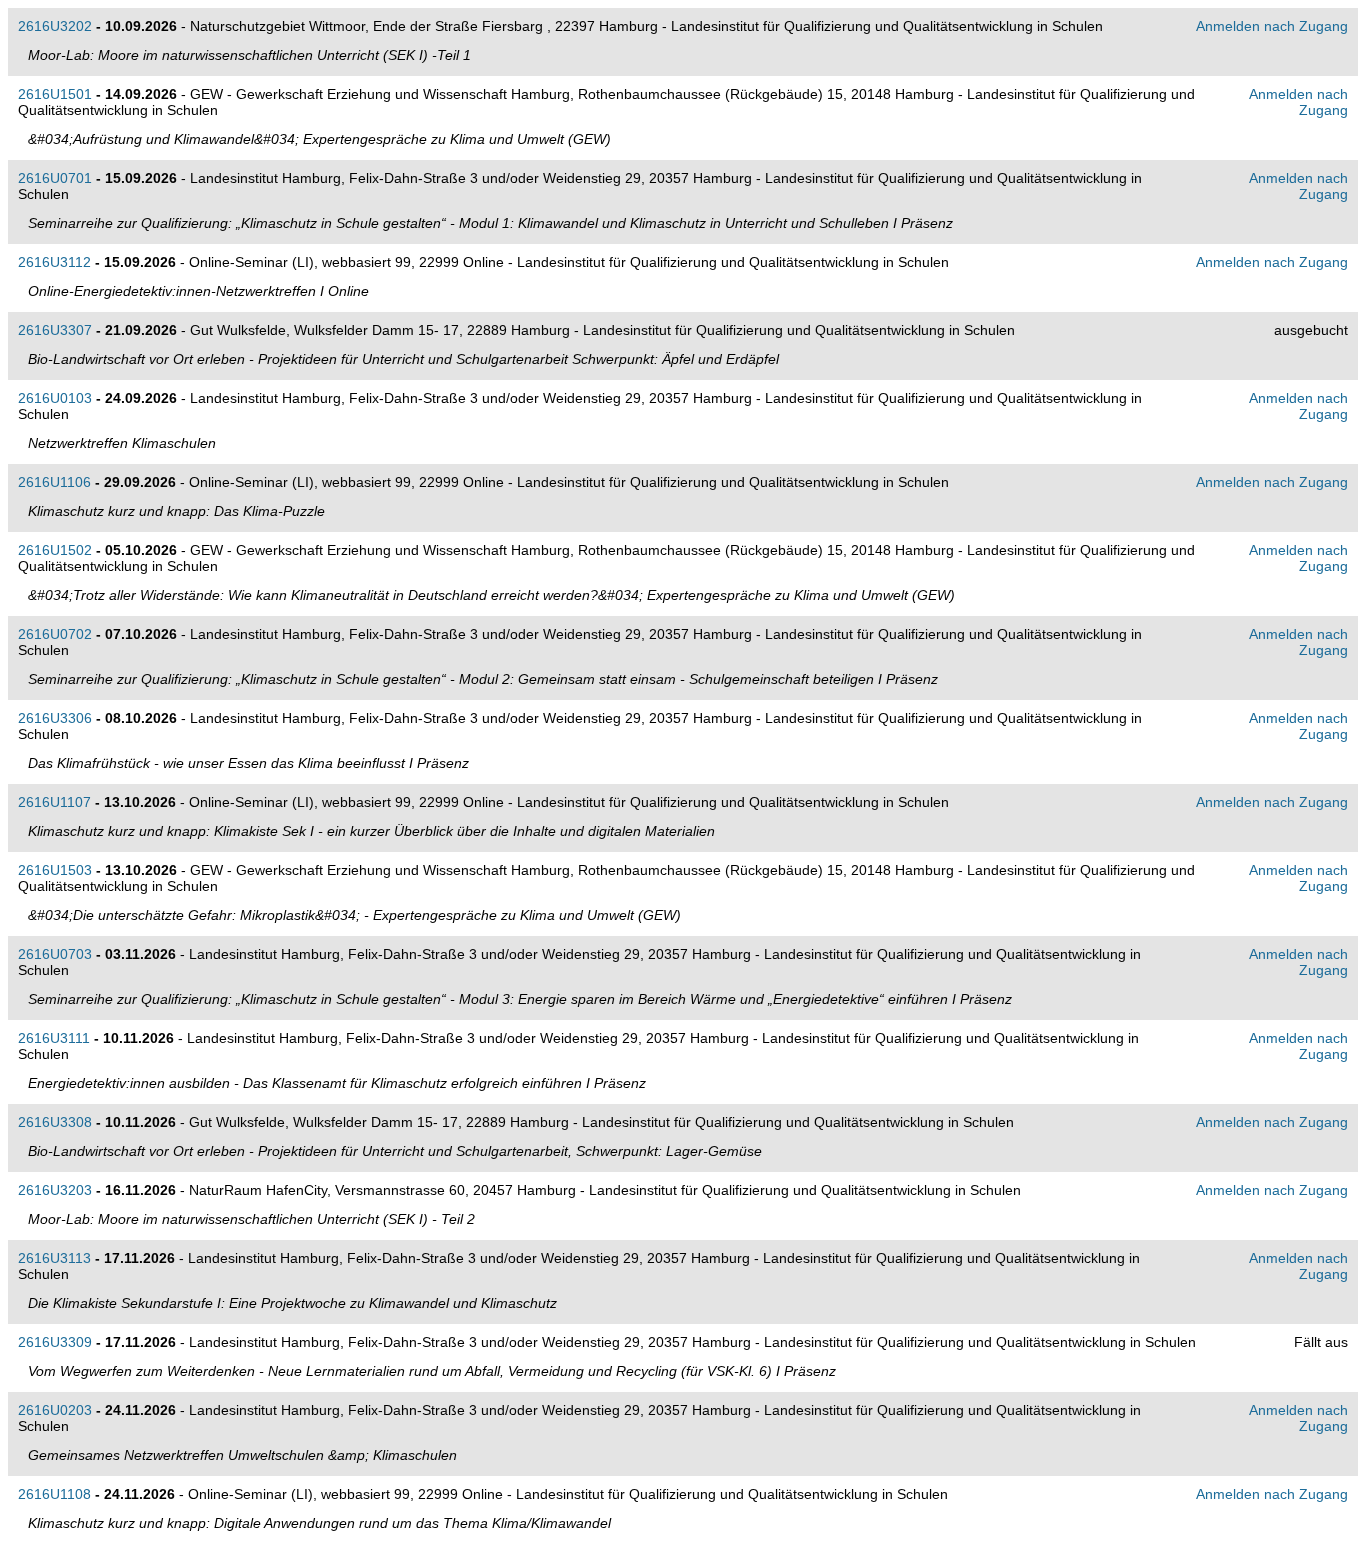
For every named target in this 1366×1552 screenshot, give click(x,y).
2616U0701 (55, 178)
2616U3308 (55, 1122)
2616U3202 (55, 26)
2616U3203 (55, 1190)
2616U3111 (54, 1038)
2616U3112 (54, 262)
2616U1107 (54, 802)
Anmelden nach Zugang (1272, 26)
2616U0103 (55, 398)
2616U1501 (55, 94)
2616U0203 (55, 1410)
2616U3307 (55, 330)
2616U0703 (55, 954)
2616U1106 (54, 482)
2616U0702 (55, 634)
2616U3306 (55, 718)
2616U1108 (54, 1494)
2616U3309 (55, 1342)
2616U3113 (54, 1258)
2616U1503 (55, 870)
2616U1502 (55, 550)
